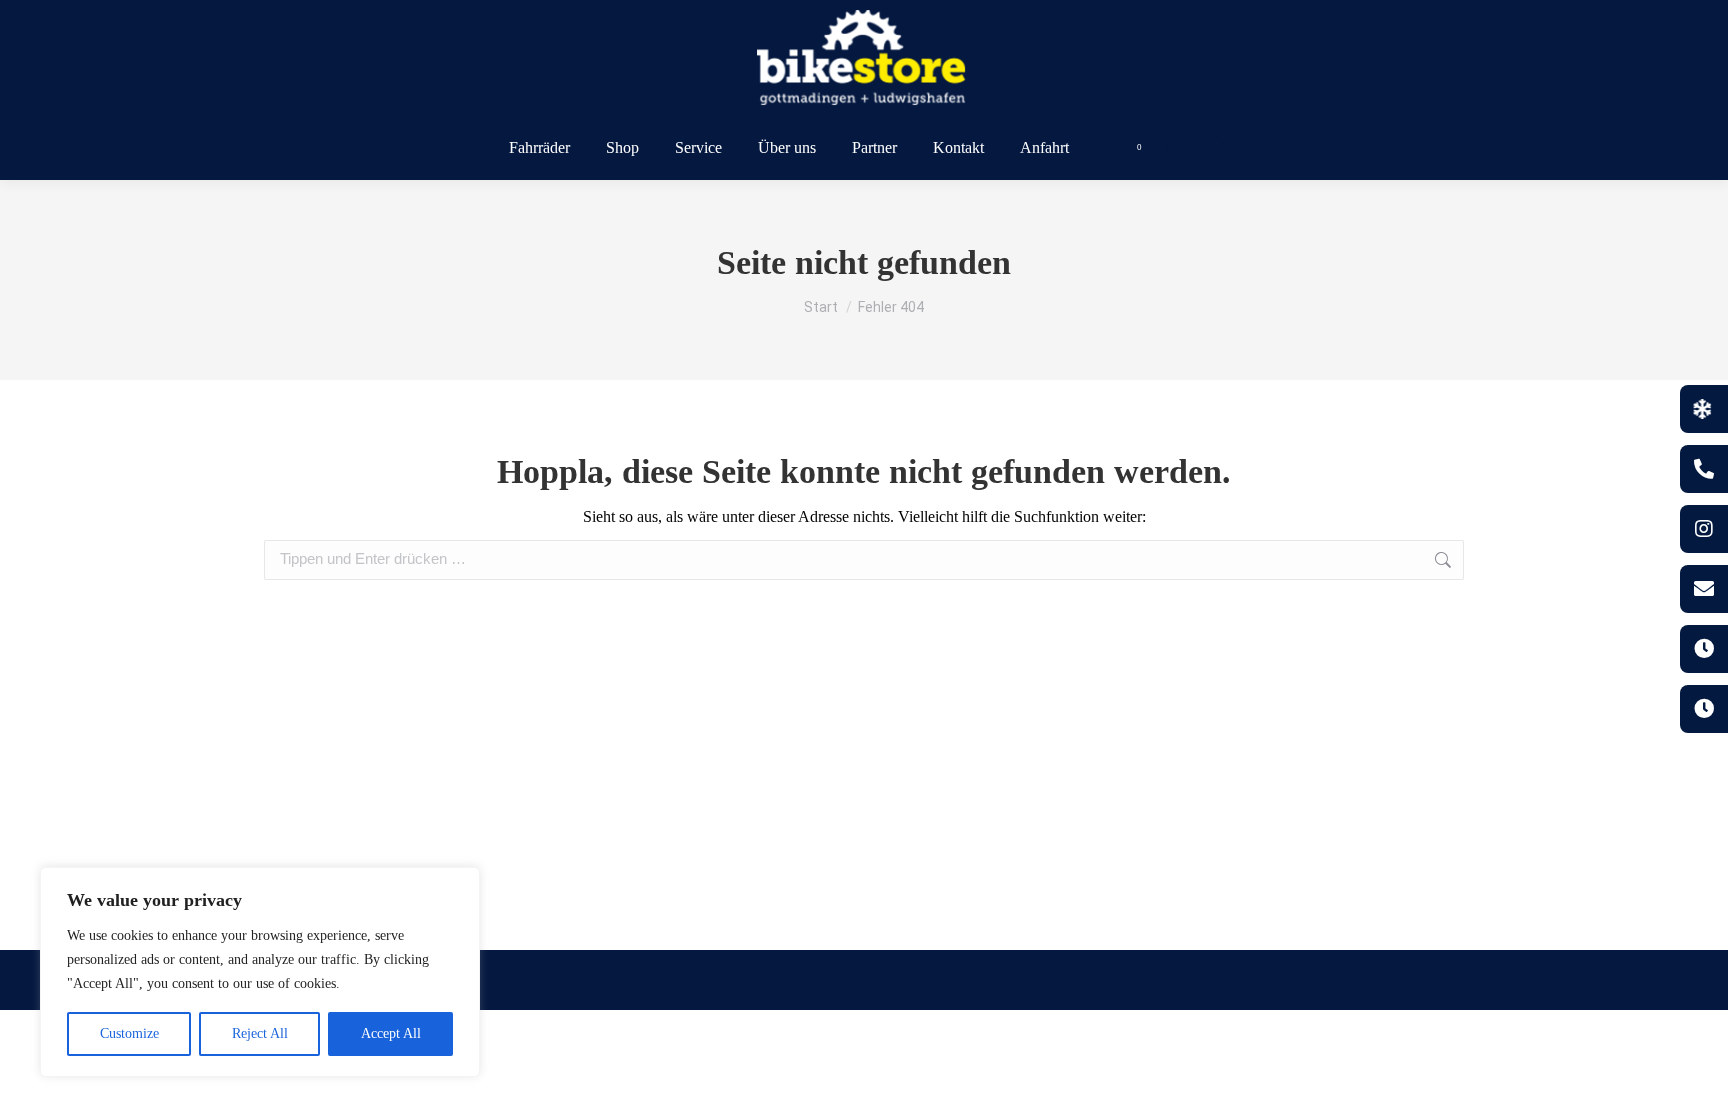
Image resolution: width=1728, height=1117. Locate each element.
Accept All (391, 1033)
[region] (260, 972)
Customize (129, 1033)
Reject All (260, 1033)
